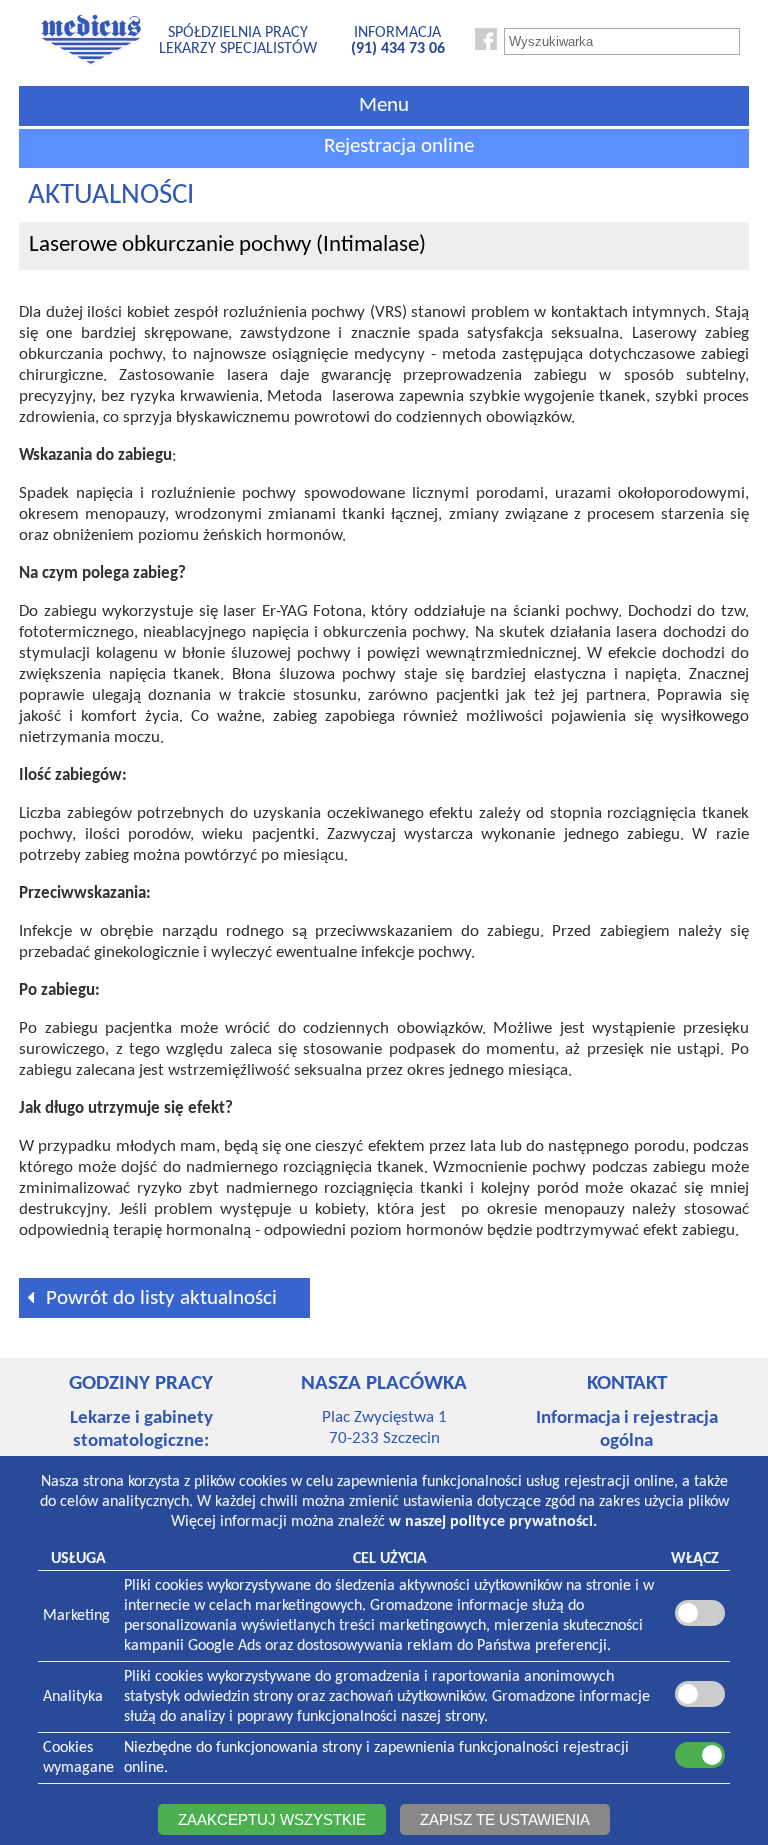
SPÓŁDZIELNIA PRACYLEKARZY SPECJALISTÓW (238, 41)
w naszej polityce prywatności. (493, 1522)
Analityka (73, 1697)
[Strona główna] (91, 63)
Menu (384, 105)
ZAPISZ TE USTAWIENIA (505, 1819)
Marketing (76, 1616)
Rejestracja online (399, 146)
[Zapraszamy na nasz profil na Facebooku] (486, 46)
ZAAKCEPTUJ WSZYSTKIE (272, 1819)
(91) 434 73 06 (398, 49)
